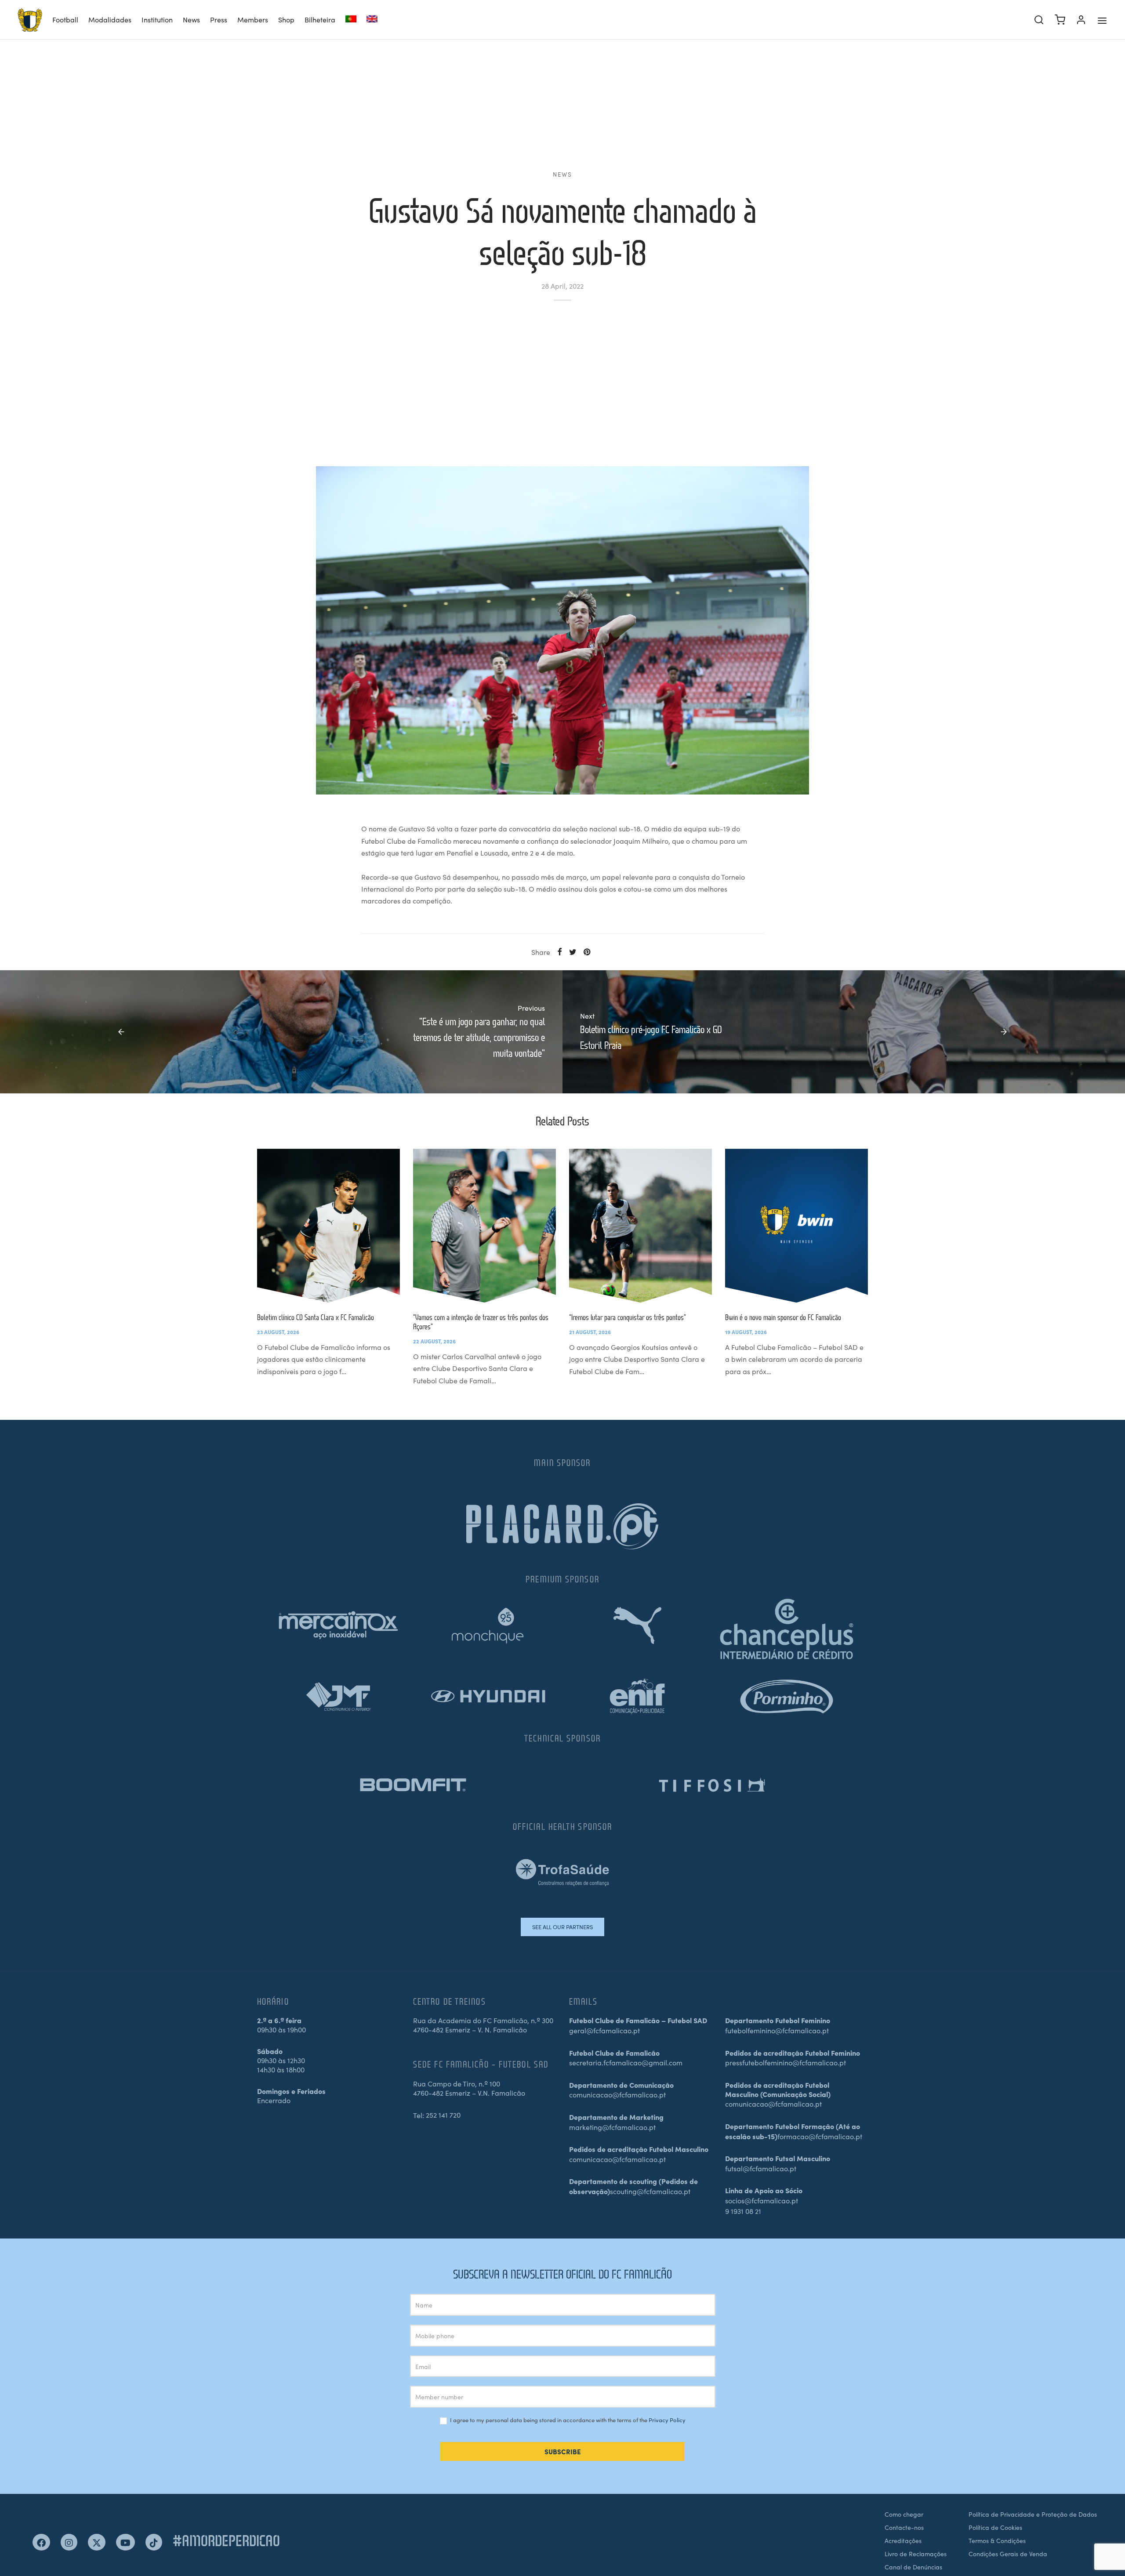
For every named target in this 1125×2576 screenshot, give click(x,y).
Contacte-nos (904, 2527)
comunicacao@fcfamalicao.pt (617, 2094)
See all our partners (562, 1927)
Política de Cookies (995, 2527)
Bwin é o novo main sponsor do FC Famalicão (783, 1317)
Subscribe (563, 2451)
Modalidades (110, 19)
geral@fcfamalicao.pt (604, 2030)
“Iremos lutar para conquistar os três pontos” (628, 1317)
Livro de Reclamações (916, 2554)
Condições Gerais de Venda (1008, 2554)
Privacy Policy (667, 2420)
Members (253, 19)
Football (65, 19)
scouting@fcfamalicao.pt (650, 2191)
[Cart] (1060, 20)
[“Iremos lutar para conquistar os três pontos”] (641, 1226)
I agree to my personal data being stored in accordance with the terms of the (567, 2420)
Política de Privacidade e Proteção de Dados (1033, 2514)
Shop (286, 19)
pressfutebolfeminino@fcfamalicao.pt (786, 2062)
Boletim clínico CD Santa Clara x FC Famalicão (316, 1317)
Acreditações (903, 2540)
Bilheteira (320, 19)
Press (219, 19)
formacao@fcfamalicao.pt (820, 2136)
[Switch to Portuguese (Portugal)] (351, 20)
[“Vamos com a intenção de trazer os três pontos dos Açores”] (484, 1226)
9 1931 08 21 (743, 2211)
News (191, 19)
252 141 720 (443, 2115)
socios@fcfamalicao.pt (762, 2200)
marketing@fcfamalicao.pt (612, 2127)
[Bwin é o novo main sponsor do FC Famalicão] (797, 1226)
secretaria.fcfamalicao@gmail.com (626, 2062)
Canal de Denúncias (913, 2567)
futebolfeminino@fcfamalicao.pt (777, 2030)
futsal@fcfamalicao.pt (761, 2168)
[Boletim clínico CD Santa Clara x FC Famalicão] (328, 1226)
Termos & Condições (997, 2540)
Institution (157, 19)
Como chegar (904, 2514)
